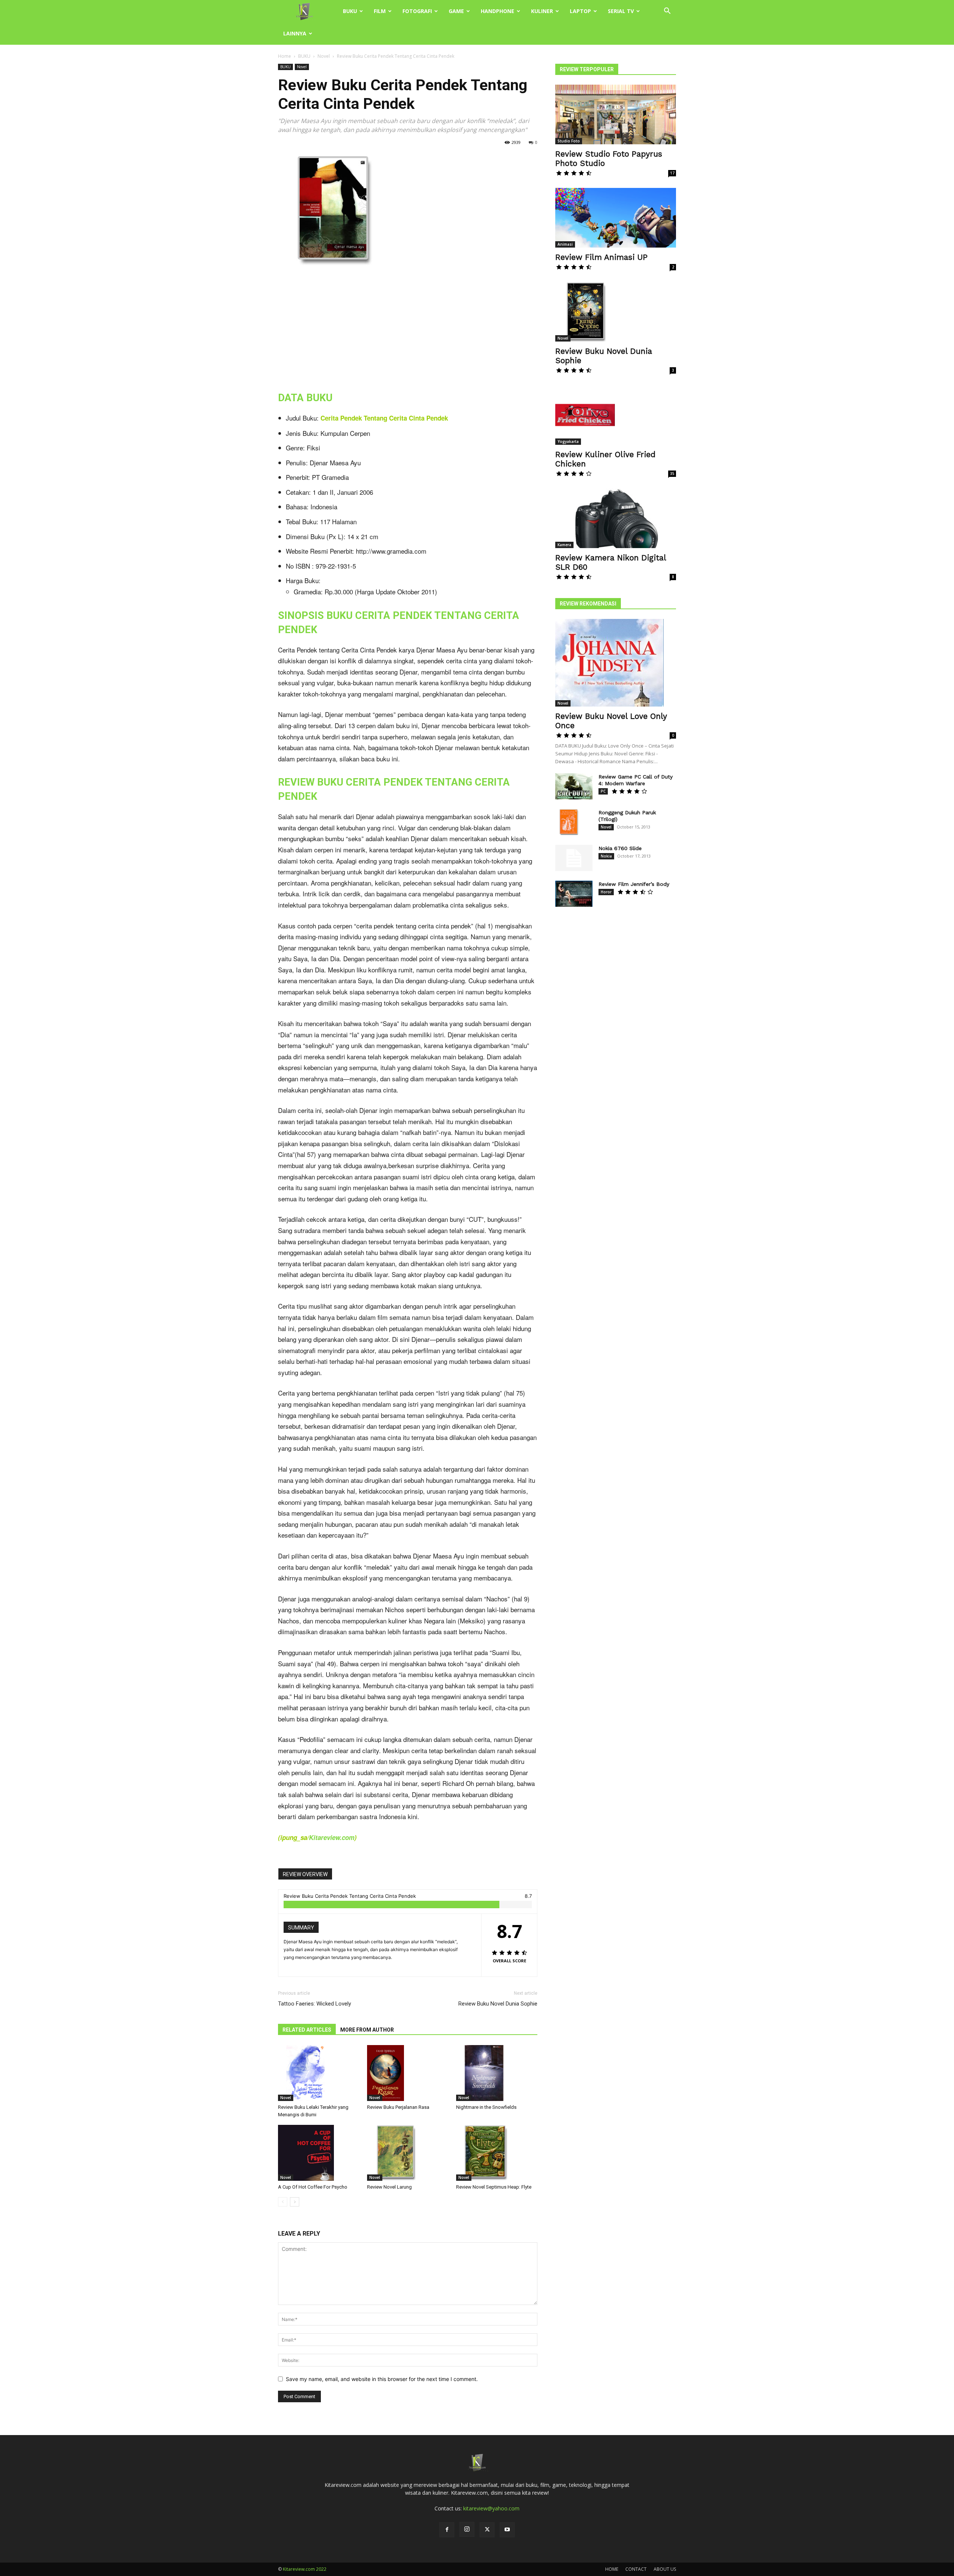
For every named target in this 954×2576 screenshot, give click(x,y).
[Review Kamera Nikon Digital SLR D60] (616, 518)
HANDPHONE (497, 11)
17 (672, 173)
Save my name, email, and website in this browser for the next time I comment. (382, 2379)
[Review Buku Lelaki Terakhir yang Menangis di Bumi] (319, 2073)
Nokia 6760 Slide (620, 848)
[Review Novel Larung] (408, 2153)
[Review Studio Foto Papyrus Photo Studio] (616, 114)
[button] (667, 12)
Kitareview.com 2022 (305, 2569)
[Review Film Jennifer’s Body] (574, 894)
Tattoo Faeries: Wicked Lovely (315, 2004)
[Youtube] (507, 2530)
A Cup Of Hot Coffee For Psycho (313, 2187)
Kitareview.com (332, 1837)
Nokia (606, 856)
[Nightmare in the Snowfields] (497, 2073)
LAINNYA (295, 33)
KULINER (542, 11)
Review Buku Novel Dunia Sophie (498, 2004)
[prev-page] (283, 2202)
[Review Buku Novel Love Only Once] (616, 663)
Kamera (564, 545)
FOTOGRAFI (417, 11)
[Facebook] (447, 2530)
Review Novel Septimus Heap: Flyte (494, 2187)
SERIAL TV (621, 11)
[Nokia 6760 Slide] (574, 858)
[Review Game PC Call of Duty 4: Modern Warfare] (574, 786)
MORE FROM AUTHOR (367, 2030)
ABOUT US (665, 2569)
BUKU (350, 11)
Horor (606, 892)
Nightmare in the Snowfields (486, 2107)
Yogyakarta (568, 441)
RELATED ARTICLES (307, 2030)
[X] (487, 2530)
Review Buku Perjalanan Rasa (398, 2107)
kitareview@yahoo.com (491, 2508)
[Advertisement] (408, 327)
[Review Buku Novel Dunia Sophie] (616, 312)
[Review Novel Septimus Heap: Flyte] (497, 2153)
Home (285, 56)
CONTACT (636, 2569)
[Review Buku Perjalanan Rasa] (408, 2073)
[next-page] (295, 2202)
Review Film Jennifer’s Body (634, 884)
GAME (456, 11)
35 (672, 474)
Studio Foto (569, 141)
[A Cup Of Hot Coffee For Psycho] (319, 2153)
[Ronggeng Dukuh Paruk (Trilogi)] (568, 822)
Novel (324, 56)
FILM (380, 11)
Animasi (565, 244)
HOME (612, 2569)
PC (603, 791)
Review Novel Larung (389, 2187)
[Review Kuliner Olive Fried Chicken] (616, 415)
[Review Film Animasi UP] (616, 218)
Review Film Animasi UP (601, 257)
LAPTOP (580, 11)
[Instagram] (467, 2529)
